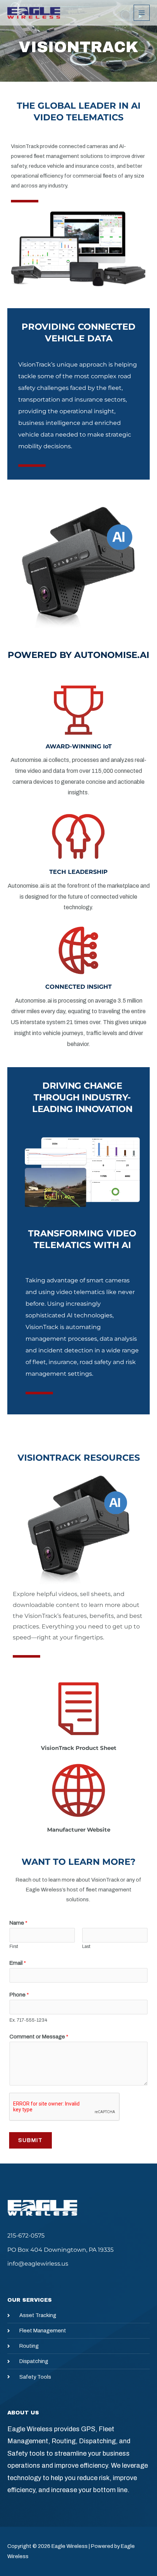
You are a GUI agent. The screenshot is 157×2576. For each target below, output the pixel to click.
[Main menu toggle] (142, 13)
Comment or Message (39, 2037)
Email (18, 1963)
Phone (19, 1995)
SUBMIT (30, 2140)
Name (18, 1923)
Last (86, 1946)
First (14, 1946)
